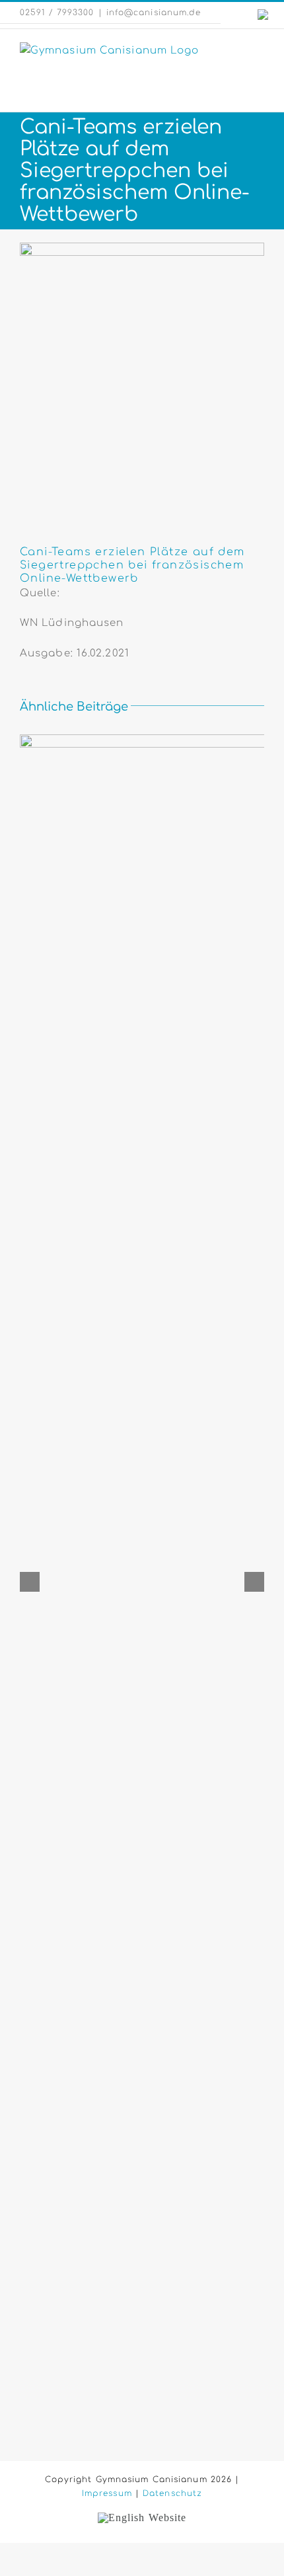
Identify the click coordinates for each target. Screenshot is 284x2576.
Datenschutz (172, 2493)
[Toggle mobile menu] (259, 49)
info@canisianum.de (154, 13)
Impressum (107, 2493)
